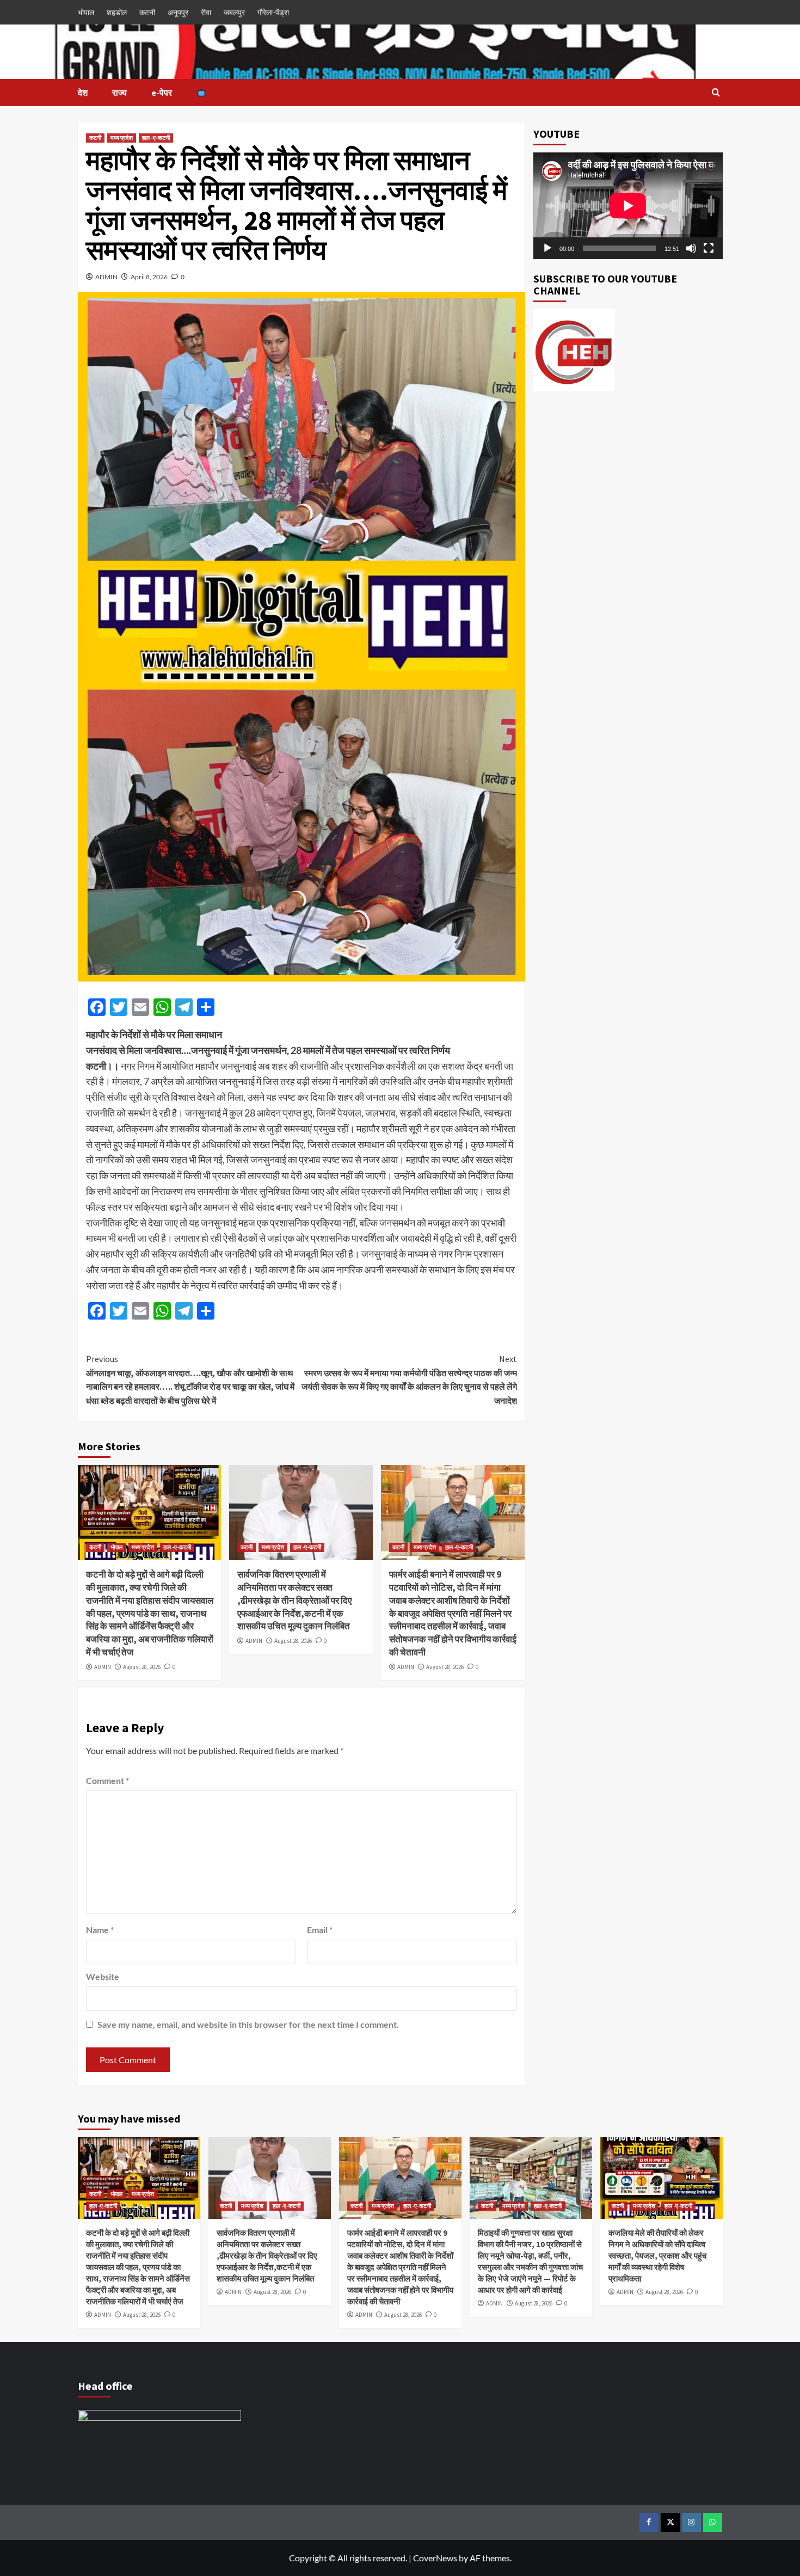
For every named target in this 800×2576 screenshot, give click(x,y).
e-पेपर (162, 93)
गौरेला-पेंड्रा (273, 12)
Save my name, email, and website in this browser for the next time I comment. (248, 2024)
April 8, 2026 (149, 277)
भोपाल (86, 12)
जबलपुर (234, 12)
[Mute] (691, 248)
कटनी (147, 12)
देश (83, 93)
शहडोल (117, 12)
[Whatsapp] (713, 2522)
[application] (628, 206)
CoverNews (435, 2558)
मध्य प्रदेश (122, 138)
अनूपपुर (178, 12)
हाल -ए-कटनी (156, 138)
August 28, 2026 (142, 1667)
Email (320, 1930)
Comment (107, 1780)
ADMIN (106, 277)
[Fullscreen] (709, 248)
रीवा (206, 12)
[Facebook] (649, 2522)
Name (100, 1930)
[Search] (716, 93)
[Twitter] (670, 2522)
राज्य (119, 93)
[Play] (547, 248)
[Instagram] (691, 2522)
